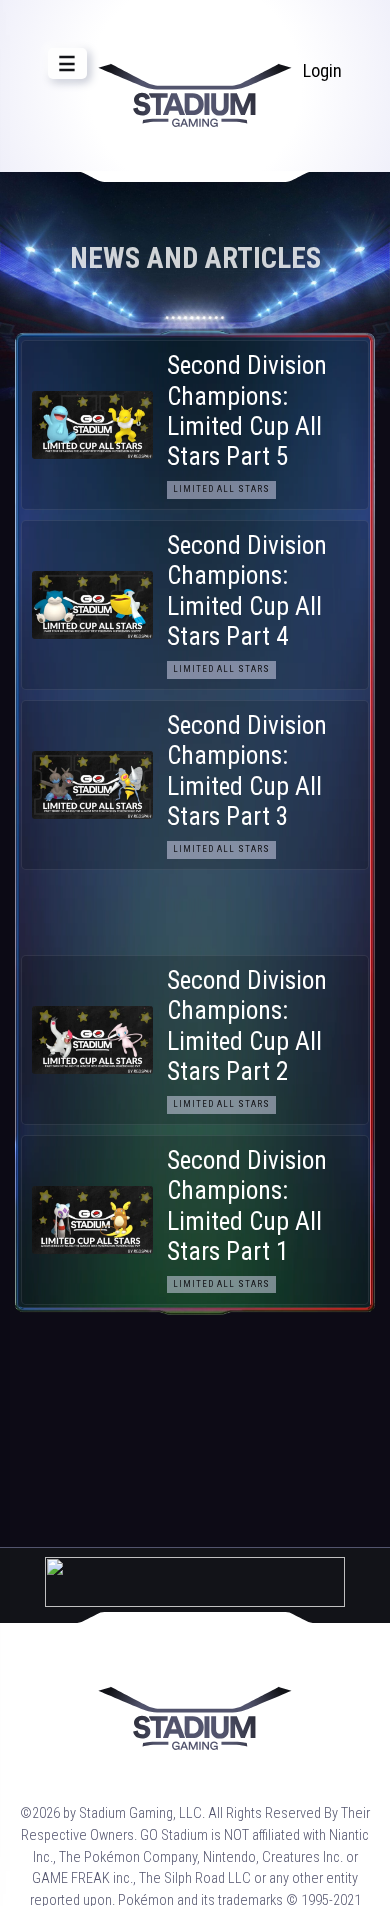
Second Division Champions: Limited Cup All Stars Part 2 (247, 1026)
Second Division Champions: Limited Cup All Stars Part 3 (247, 771)
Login (322, 70)
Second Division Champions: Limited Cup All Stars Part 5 (247, 411)
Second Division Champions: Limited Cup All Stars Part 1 (247, 1206)
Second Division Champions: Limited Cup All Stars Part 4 (247, 591)
